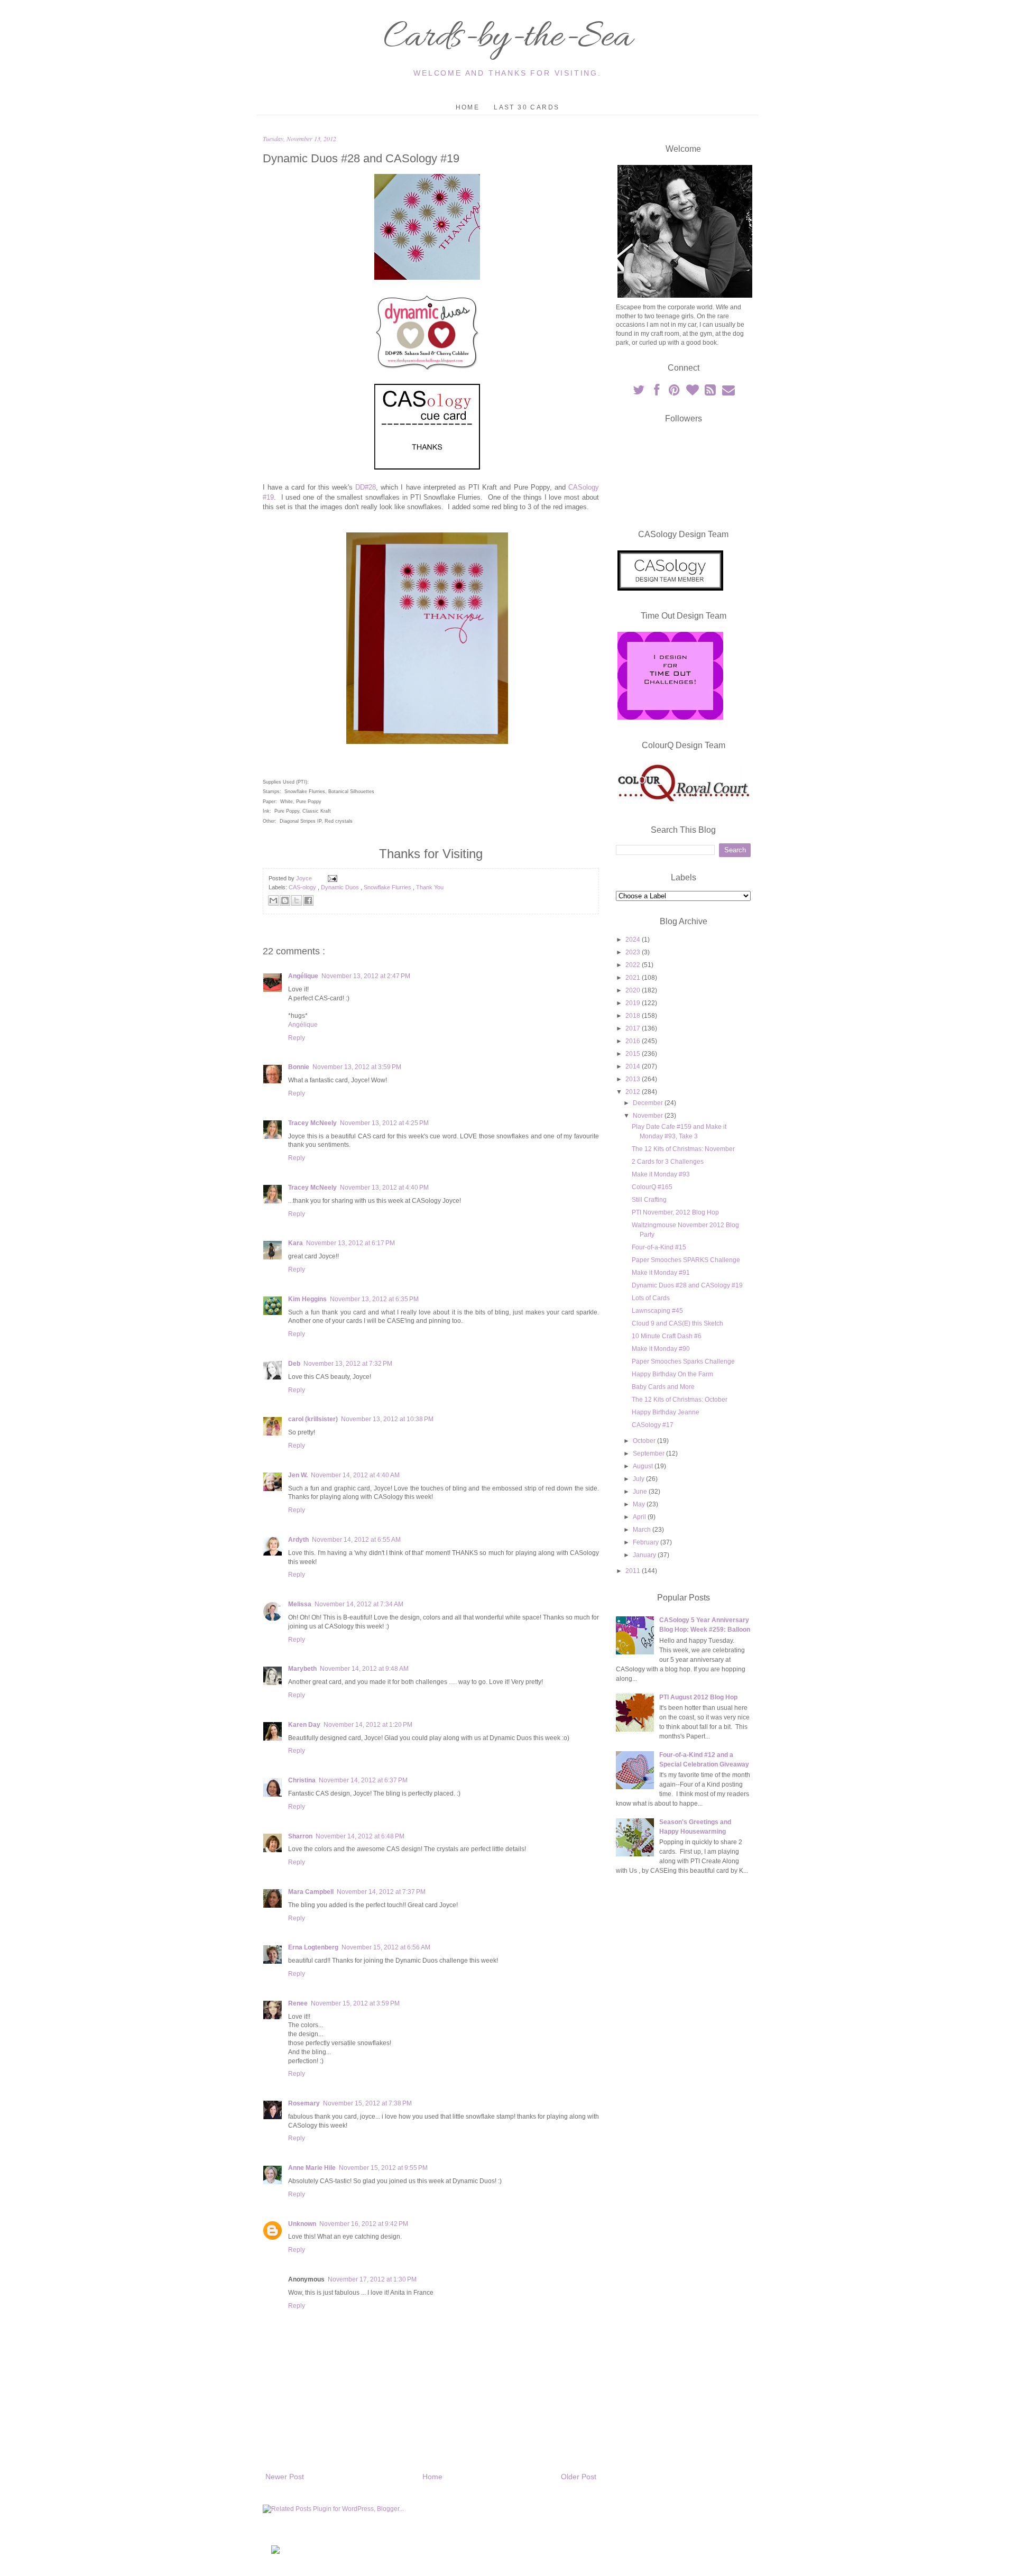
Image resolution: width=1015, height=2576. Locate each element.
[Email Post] (331, 878)
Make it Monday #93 (661, 1174)
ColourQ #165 (652, 1187)
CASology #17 (653, 1425)
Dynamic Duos (341, 887)
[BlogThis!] (285, 900)
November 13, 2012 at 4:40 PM (384, 1188)
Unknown (302, 2224)
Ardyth (298, 1540)
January (645, 1555)
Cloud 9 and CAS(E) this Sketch (677, 1323)
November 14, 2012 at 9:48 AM (364, 1669)
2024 (634, 940)
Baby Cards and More (663, 1387)
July (639, 1479)
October (645, 1441)
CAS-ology (303, 887)
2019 (634, 1003)
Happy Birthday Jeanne (666, 1412)
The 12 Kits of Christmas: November (683, 1149)
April (640, 1517)
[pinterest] (675, 392)
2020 (634, 990)
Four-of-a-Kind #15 (659, 1247)
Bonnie (299, 1067)
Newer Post (285, 2477)
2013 (634, 1079)
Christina (302, 1780)
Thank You (430, 887)
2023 (634, 952)
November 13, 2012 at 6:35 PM (374, 1299)
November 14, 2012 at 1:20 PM (368, 1725)
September (649, 1453)
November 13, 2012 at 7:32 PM (348, 1364)
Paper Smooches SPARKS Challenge (686, 1260)
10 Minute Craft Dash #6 (667, 1336)
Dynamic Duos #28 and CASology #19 (687, 1285)
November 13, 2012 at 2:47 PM (366, 976)
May (640, 1504)
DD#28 (366, 487)
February (647, 1542)
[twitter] (639, 392)
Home (468, 107)
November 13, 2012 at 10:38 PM (387, 1419)
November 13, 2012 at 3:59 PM (357, 1067)
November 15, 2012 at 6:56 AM (386, 1947)
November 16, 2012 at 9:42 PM (364, 2224)
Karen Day (304, 1725)
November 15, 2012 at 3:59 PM (355, 2003)
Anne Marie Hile (312, 2168)
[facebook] (657, 392)
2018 (634, 1016)
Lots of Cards (651, 1298)
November (649, 1116)
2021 (634, 978)
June (641, 1492)
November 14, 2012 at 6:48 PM (360, 1836)
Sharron (300, 1836)
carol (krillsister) (313, 1419)
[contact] (728, 392)
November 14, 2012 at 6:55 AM (356, 1540)
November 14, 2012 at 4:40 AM (355, 1475)
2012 (634, 1092)
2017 (634, 1028)
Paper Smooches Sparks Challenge (683, 1361)
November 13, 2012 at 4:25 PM (384, 1123)
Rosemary (304, 2103)
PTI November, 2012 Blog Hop (675, 1212)
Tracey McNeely (312, 1123)
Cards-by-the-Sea (508, 38)
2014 (634, 1066)
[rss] (711, 392)
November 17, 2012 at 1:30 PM (372, 2279)
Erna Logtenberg (313, 1947)
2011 (634, 1571)
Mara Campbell (311, 1892)
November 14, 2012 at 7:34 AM (359, 1604)
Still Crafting (649, 1200)
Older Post (579, 2477)
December (649, 1103)
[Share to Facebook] (308, 900)
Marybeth (302, 1669)
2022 (634, 965)
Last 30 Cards (527, 107)
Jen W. (298, 1475)
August (644, 1466)
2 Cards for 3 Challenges (668, 1162)
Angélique (303, 976)
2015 (634, 1054)
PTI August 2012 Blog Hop (698, 1697)
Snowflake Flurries (388, 887)
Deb (294, 1364)
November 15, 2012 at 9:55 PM (383, 2168)
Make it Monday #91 (661, 1273)
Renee (298, 2003)
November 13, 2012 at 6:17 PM (350, 1243)
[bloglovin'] (693, 392)
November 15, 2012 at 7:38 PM (367, 2103)
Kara (296, 1243)
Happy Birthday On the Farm (672, 1374)
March (643, 1530)
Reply (297, 1038)
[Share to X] (297, 900)
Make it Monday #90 (661, 1349)
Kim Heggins (307, 1299)
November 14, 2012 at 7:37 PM (381, 1892)
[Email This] (273, 900)
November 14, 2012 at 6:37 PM (363, 1780)
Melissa (300, 1604)
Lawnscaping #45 (657, 1311)
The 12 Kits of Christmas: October (680, 1400)
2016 (634, 1041)
